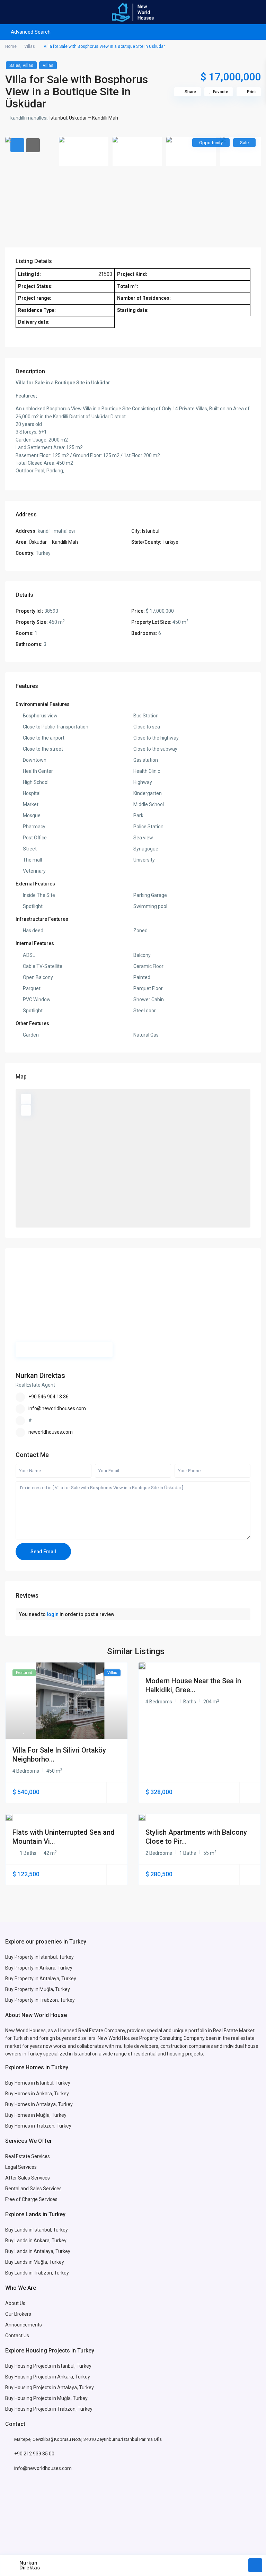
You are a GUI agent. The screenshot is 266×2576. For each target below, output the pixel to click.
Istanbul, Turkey (74, 2366)
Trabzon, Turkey (75, 2409)
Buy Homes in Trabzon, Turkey (38, 2126)
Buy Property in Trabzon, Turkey (40, 2000)
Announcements (24, 2325)
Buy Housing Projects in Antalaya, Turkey (50, 2387)
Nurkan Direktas (40, 1376)
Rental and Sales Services (33, 2189)
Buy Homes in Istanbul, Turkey (38, 2083)
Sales (15, 65)
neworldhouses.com (51, 1432)
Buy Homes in (21, 2115)
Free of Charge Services (31, 2199)
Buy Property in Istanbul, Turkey (39, 1957)
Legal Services (21, 2167)
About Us (15, 2303)
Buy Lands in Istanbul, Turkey (37, 2230)
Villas (30, 46)
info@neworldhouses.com (57, 1408)
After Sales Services (28, 2178)
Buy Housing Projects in (31, 2366)
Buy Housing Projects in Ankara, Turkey (48, 2377)
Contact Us (18, 2335)
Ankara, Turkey (50, 2241)
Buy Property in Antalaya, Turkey (41, 1979)
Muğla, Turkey (51, 2115)
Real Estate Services (28, 2156)
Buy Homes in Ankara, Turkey (37, 2094)
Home (11, 46)
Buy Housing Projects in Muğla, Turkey (46, 2398)
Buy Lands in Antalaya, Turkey (38, 2251)
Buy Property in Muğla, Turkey (38, 1989)
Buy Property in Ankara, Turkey (39, 1968)
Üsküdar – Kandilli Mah (94, 118)
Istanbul (58, 118)
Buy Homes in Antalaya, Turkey (39, 2104)
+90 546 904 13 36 (48, 1397)
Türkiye (170, 542)
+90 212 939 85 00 (34, 2454)
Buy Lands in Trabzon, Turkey (37, 2273)
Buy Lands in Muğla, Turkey (35, 2262)
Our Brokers (18, 2314)
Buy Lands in (19, 2241)
